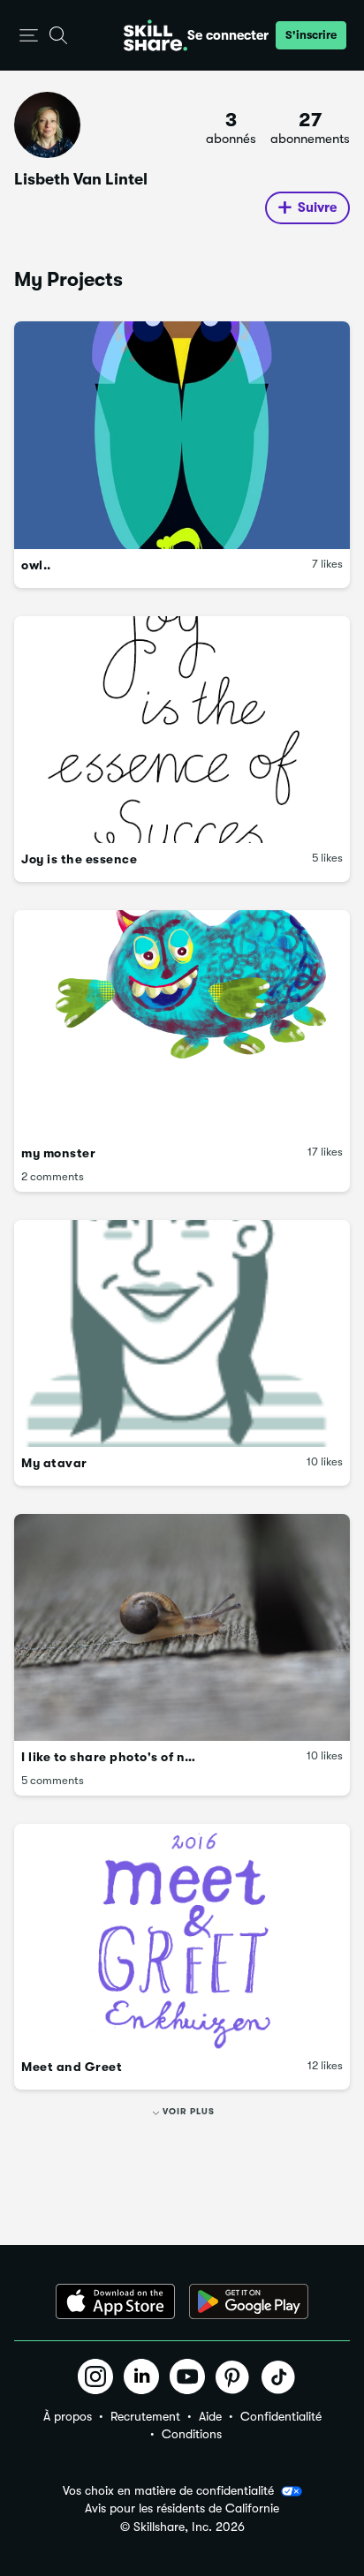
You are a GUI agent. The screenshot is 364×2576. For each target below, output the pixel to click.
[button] (29, 36)
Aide (210, 2416)
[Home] (155, 35)
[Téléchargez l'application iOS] (115, 2301)
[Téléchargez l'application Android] (249, 2301)
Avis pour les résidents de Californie (182, 2508)
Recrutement (145, 2416)
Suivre (317, 207)
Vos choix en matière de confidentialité (168, 2490)
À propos (68, 2416)
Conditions (192, 2434)
